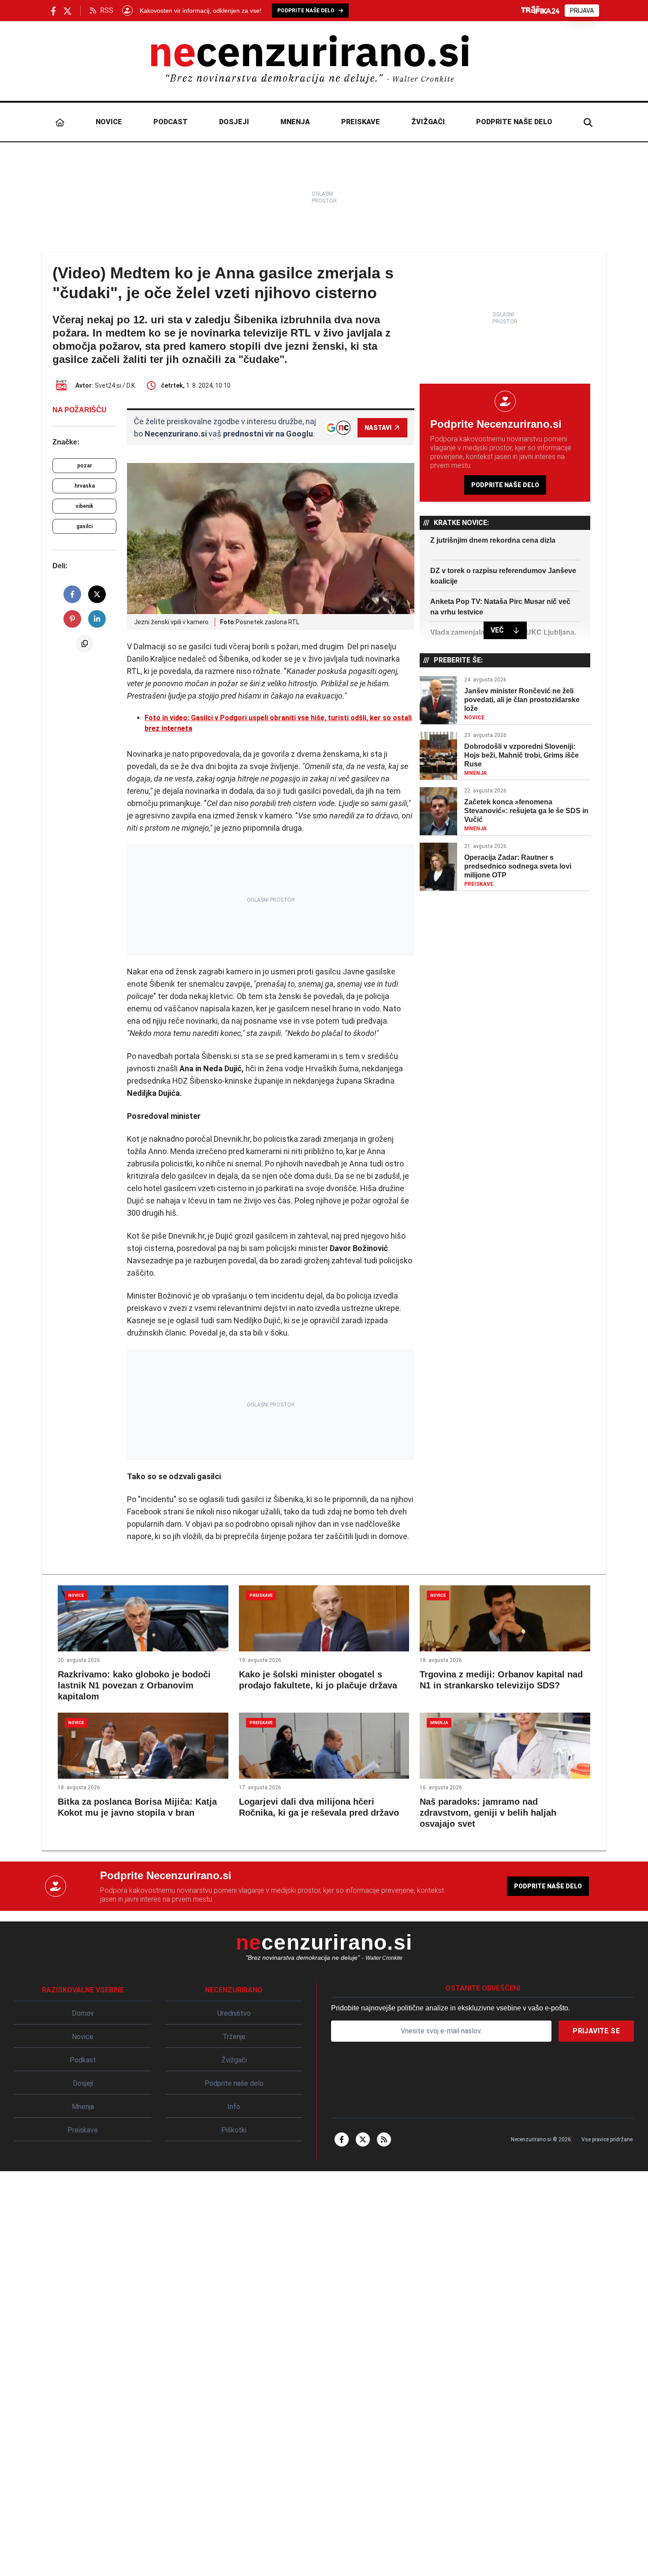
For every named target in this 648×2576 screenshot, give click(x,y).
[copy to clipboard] (85, 644)
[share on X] (97, 594)
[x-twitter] (363, 2139)
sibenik (84, 506)
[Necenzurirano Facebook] (53, 10)
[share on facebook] (72, 594)
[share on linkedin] (97, 619)
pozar (85, 466)
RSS (107, 10)
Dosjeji (234, 122)
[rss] (384, 2139)
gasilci (84, 526)
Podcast (171, 122)
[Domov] (60, 122)
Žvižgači (428, 122)
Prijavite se (596, 2031)
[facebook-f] (342, 2139)
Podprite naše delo (514, 122)
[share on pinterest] (72, 619)
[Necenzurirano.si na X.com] (67, 10)
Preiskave (361, 122)
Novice (109, 122)
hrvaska (85, 486)
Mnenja (295, 122)
